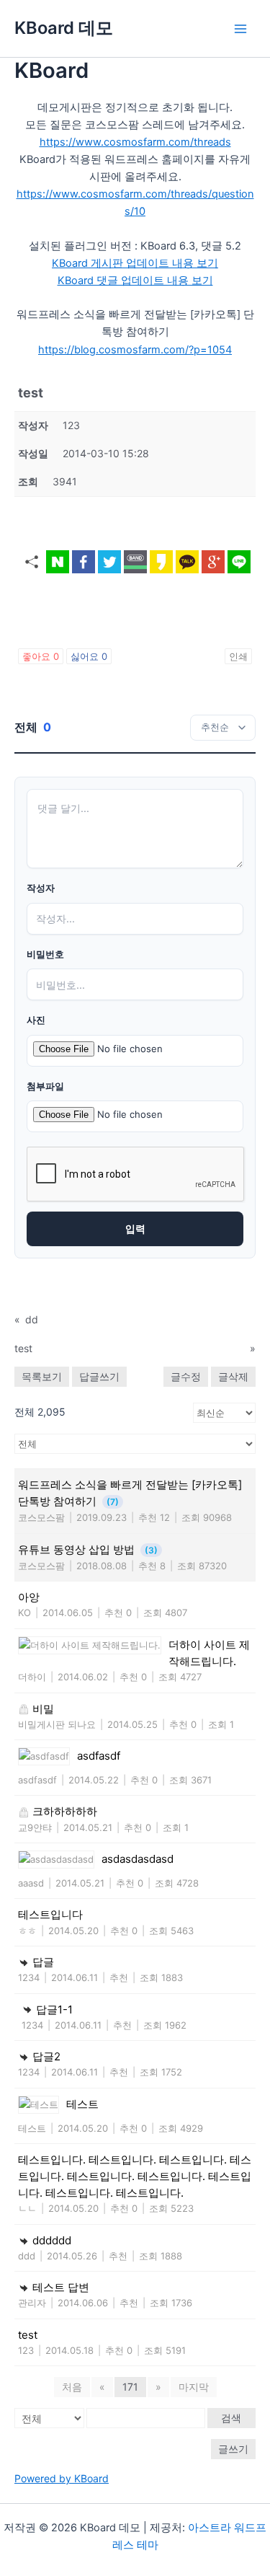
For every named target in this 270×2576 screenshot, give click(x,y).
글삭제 (233, 1376)
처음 (72, 2387)
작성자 (41, 888)
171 (130, 2387)
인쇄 (238, 656)
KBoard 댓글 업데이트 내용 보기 (135, 281)
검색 (231, 2418)
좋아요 (41, 656)
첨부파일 (45, 1086)
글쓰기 (233, 2449)
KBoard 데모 (64, 28)
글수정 (186, 1376)
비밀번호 (45, 954)
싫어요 (89, 656)
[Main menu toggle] (240, 29)
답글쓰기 (99, 1376)
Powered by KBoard (62, 2478)
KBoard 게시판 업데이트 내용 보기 (135, 263)
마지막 (194, 2387)
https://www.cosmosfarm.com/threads (135, 142)
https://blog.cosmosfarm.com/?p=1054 (135, 350)
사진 (36, 1020)
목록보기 (42, 1376)
